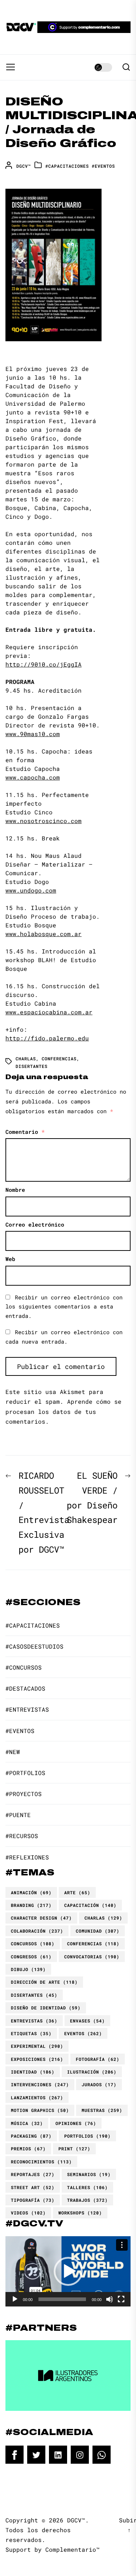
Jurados (99, 2084)
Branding (31, 1905)
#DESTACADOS (25, 1688)
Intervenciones (40, 2084)
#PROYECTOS (24, 1794)
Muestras (102, 2110)
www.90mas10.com (33, 734)
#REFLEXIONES (27, 1857)
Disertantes (32, 1066)
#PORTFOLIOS (25, 1773)
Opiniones (76, 2123)
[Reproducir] (15, 2299)
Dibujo (28, 1969)
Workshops (80, 2213)
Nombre (15, 1190)
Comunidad (98, 1931)
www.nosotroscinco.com (44, 821)
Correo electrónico (35, 1224)
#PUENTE (18, 1815)
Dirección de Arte (44, 1982)
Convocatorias (92, 1957)
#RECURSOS (22, 1836)
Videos (28, 2213)
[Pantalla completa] (121, 2299)
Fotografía (98, 2059)
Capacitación (90, 1905)
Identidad (33, 2072)
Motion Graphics (40, 2110)
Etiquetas (31, 2033)
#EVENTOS (103, 166)
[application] (68, 2271)
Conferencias (59, 1059)
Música (27, 2123)
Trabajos (87, 2200)
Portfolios (87, 2136)
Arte (77, 1892)
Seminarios (89, 2174)
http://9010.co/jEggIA (44, 664)
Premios (28, 2149)
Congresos (31, 1957)
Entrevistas (34, 2021)
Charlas (26, 1059)
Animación (31, 1892)
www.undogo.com (31, 890)
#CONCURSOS (24, 1667)
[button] (68, 2271)
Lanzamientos (37, 2097)
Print (74, 2149)
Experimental (37, 2046)
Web (10, 1259)
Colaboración (37, 1931)
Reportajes (33, 2174)
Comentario (25, 1132)
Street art (33, 2187)
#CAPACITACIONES (67, 166)
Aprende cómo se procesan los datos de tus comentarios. (63, 1411)
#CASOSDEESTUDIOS (34, 1646)
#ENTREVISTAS (27, 1709)
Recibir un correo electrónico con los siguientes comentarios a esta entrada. (64, 1306)
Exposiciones (37, 2059)
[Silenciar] (110, 2299)
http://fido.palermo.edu (47, 1038)
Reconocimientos (41, 2162)
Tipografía (33, 2200)
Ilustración (92, 2072)
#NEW (13, 1752)
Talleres (87, 2187)
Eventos (83, 2033)
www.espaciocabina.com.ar (49, 1012)
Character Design (41, 1918)
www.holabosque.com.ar (44, 934)
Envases (87, 2021)
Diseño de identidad (46, 2008)
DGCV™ (24, 166)
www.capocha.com (33, 777)
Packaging (31, 2136)
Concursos (33, 1944)
